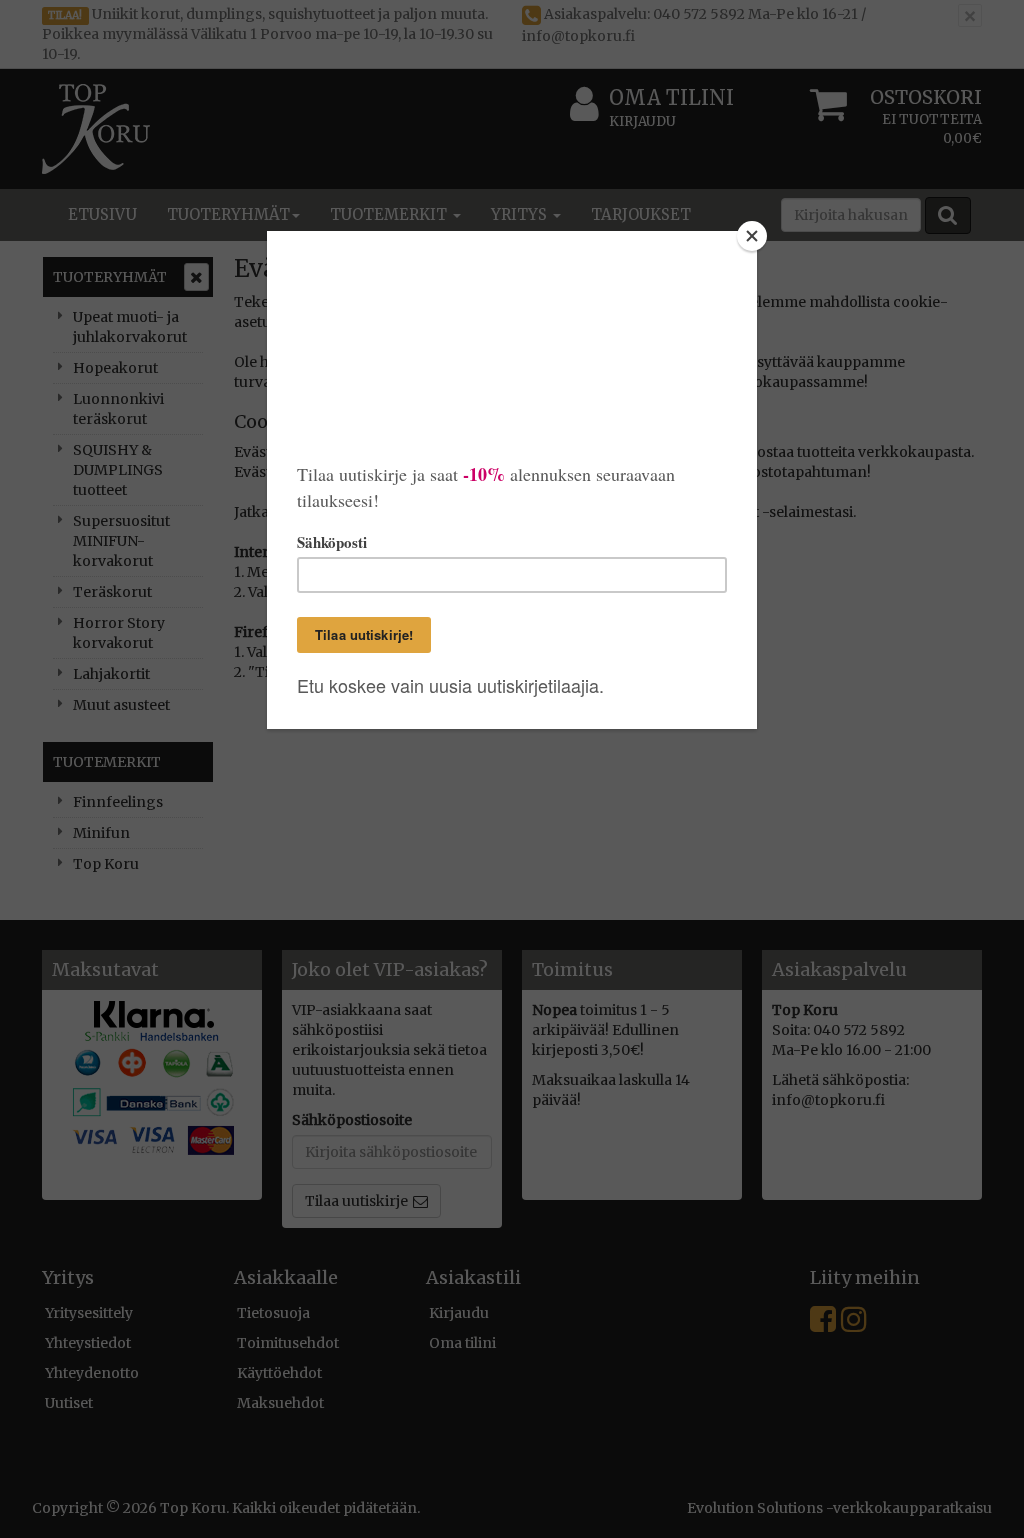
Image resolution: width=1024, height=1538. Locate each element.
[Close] (752, 236)
